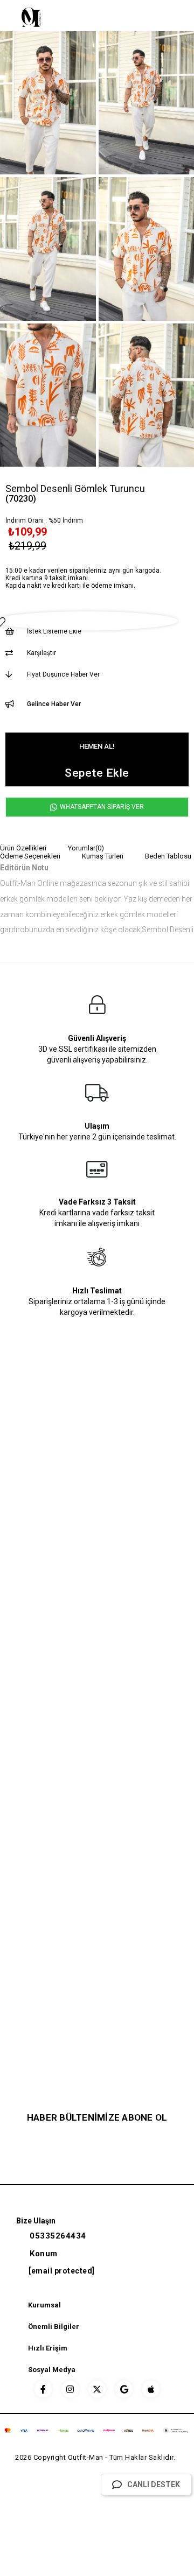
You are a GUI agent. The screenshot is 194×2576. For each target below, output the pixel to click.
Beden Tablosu (168, 856)
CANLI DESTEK (154, 2484)
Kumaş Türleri (103, 856)
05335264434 (58, 2236)
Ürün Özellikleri (23, 848)
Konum (44, 2254)
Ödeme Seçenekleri (30, 856)
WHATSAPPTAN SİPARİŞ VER (101, 807)
